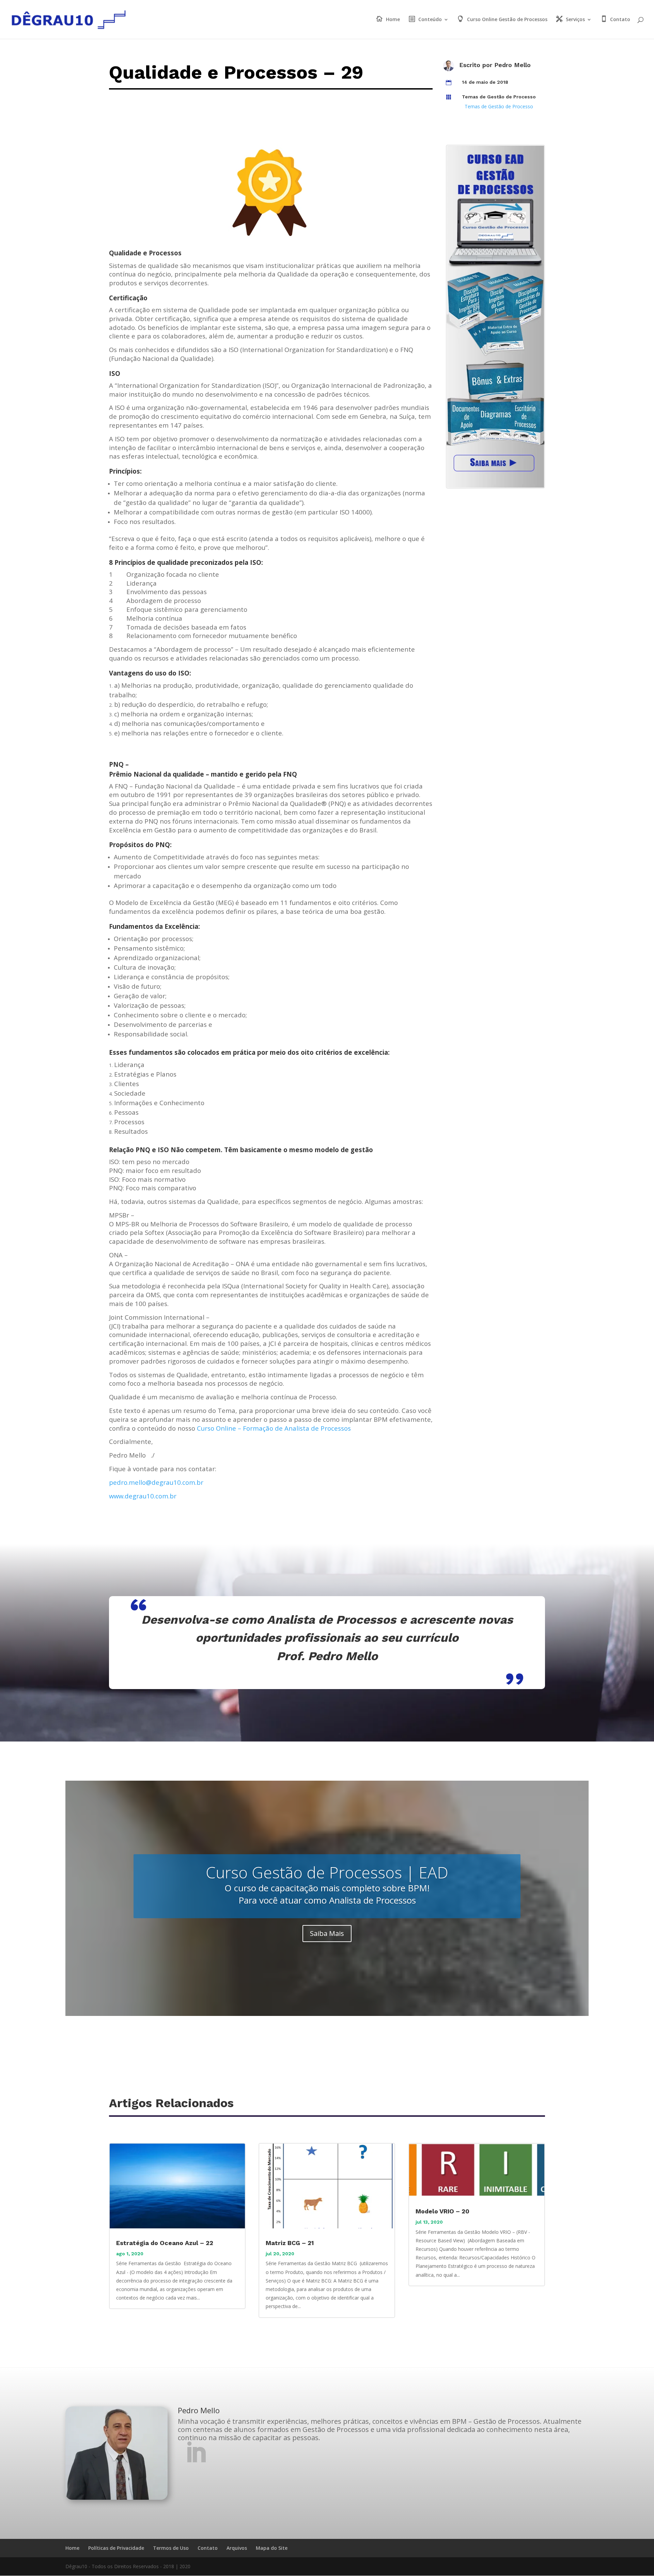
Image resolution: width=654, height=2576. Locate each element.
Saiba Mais (327, 1933)
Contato (620, 20)
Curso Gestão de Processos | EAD (327, 1872)
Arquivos (237, 2548)
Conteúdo (430, 20)
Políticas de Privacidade (116, 2548)
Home (393, 20)
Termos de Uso (171, 2548)
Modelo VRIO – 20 (442, 2211)
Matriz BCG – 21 (290, 2243)
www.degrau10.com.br (143, 1496)
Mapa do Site (272, 2548)
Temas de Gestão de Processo (499, 97)
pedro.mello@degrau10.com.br (156, 1482)
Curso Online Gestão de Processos (507, 20)
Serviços (575, 20)
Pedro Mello (512, 65)
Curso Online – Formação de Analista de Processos (274, 1428)
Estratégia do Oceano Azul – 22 (165, 2243)
